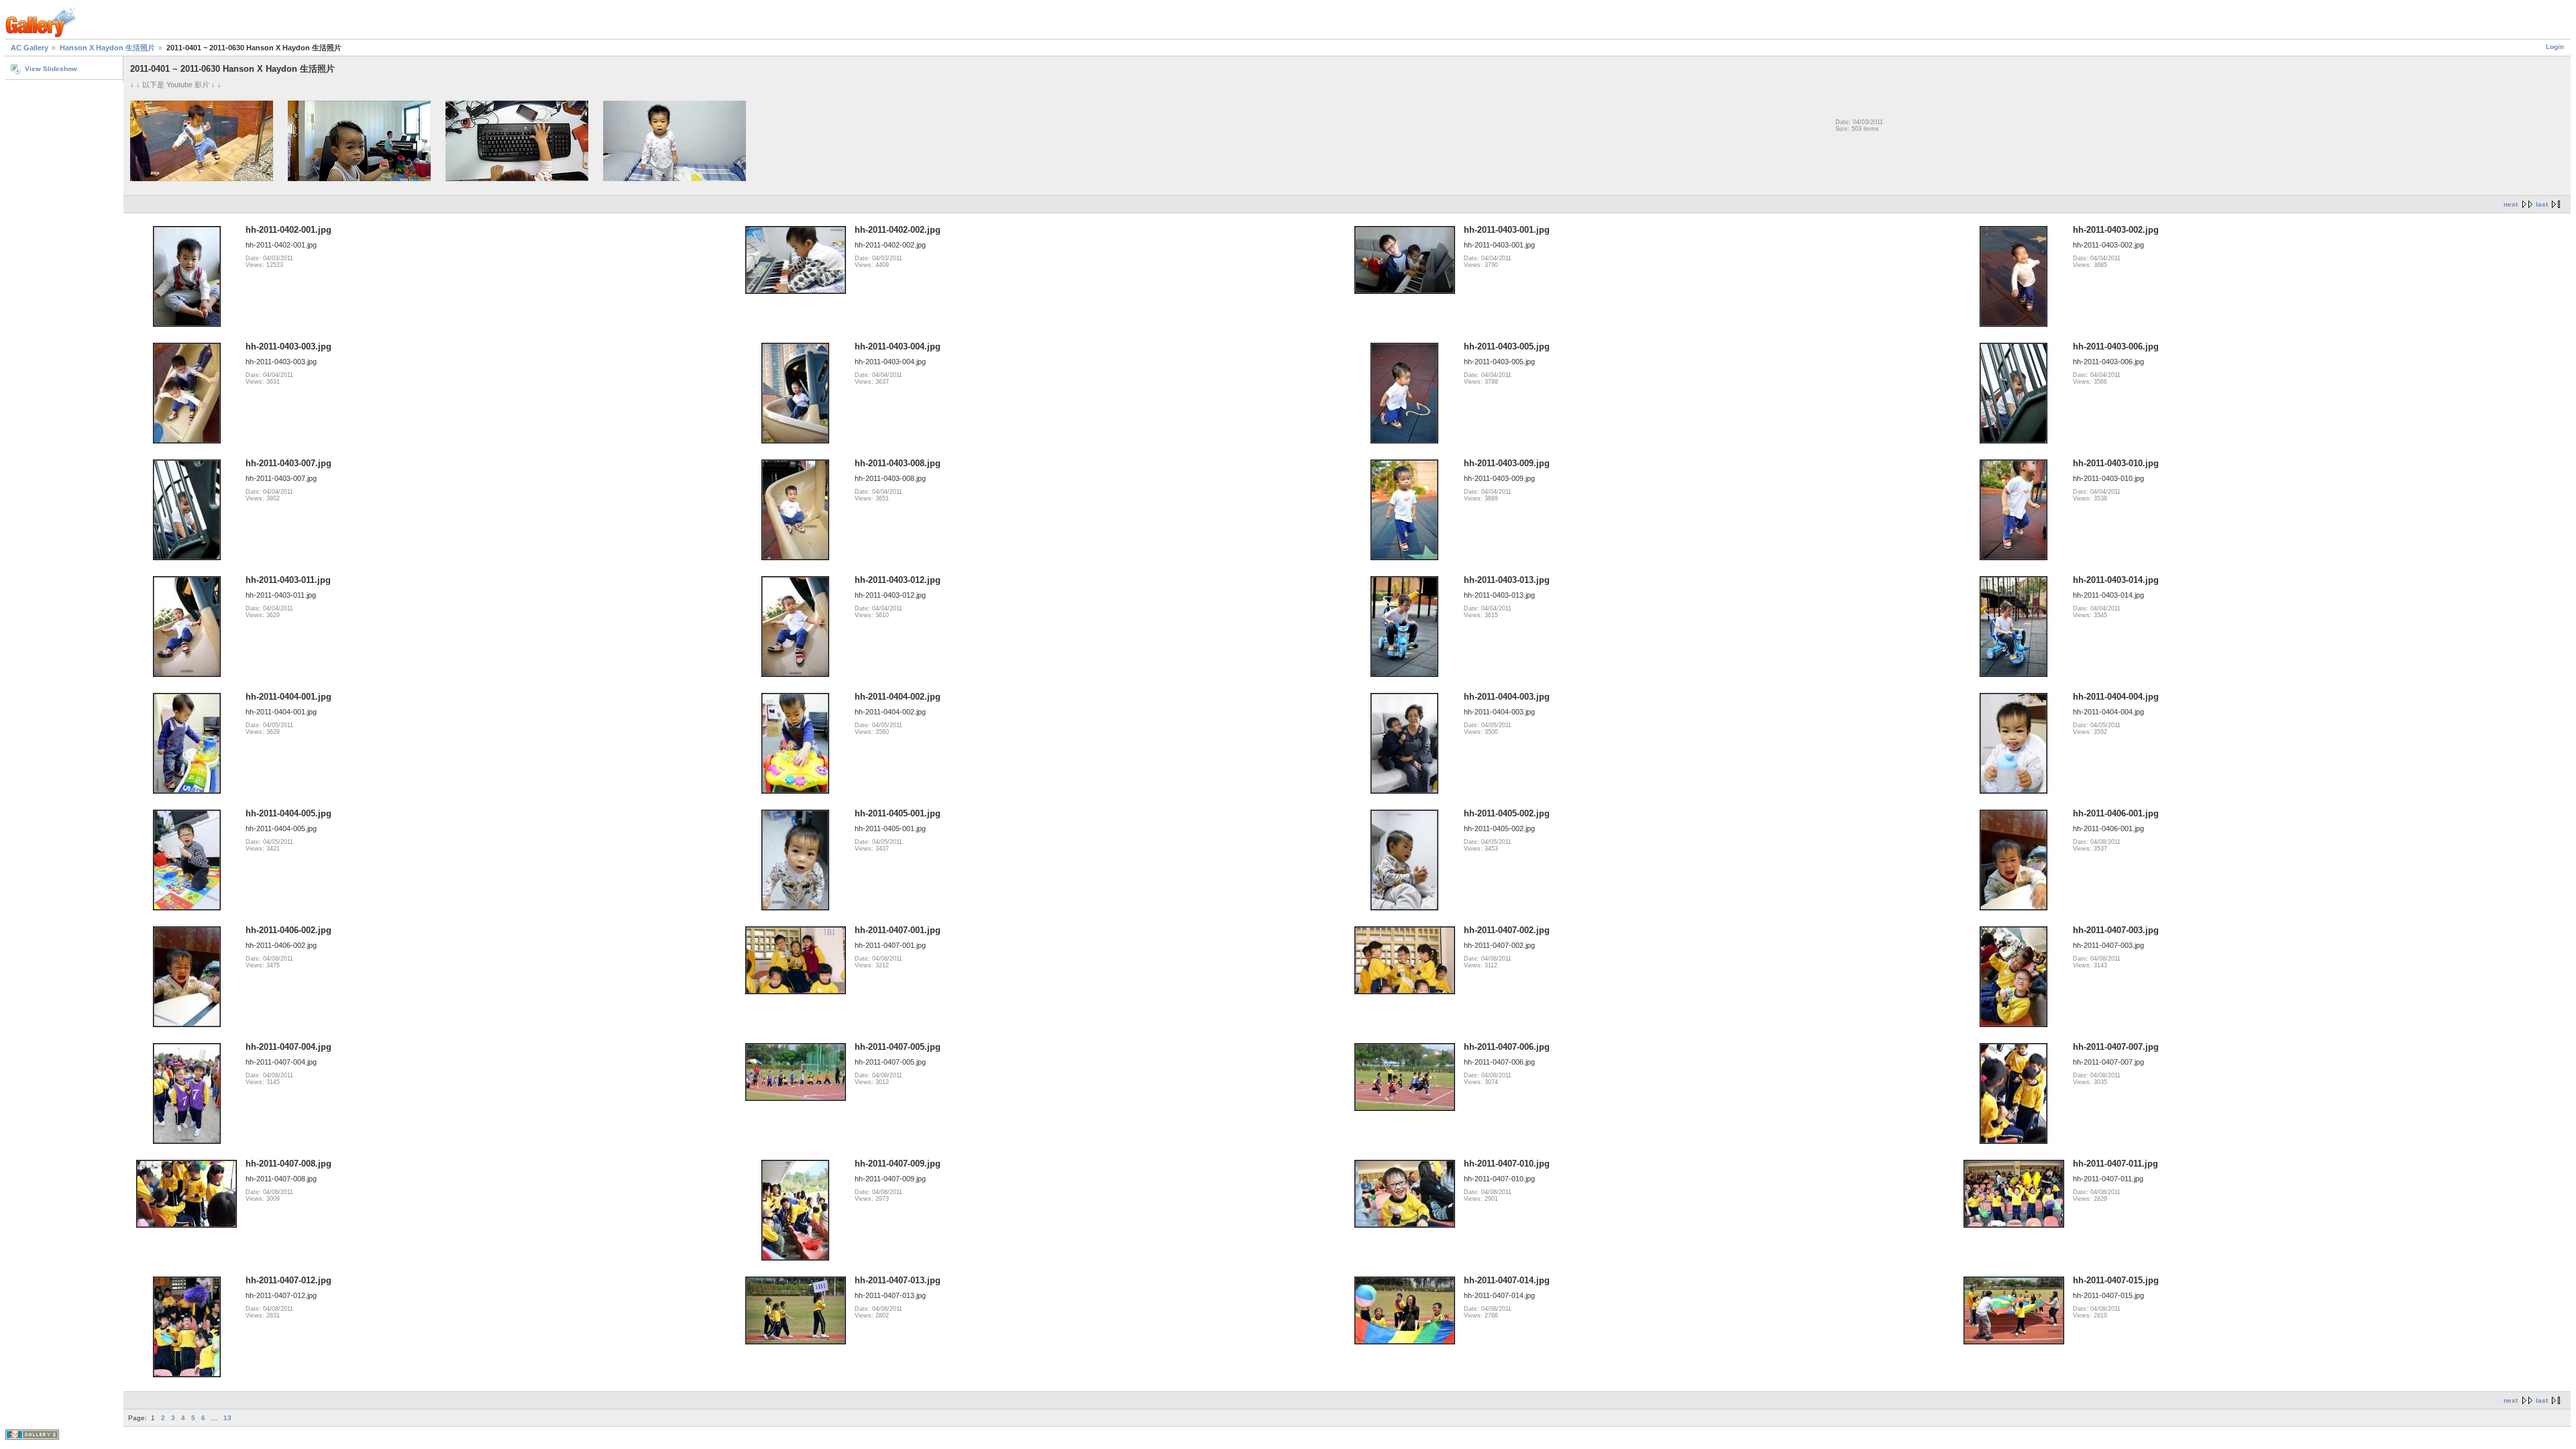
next (2511, 204)
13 (227, 1418)
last (2542, 204)
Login (2555, 47)
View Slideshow (51, 69)
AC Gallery (30, 48)
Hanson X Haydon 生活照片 (107, 48)
